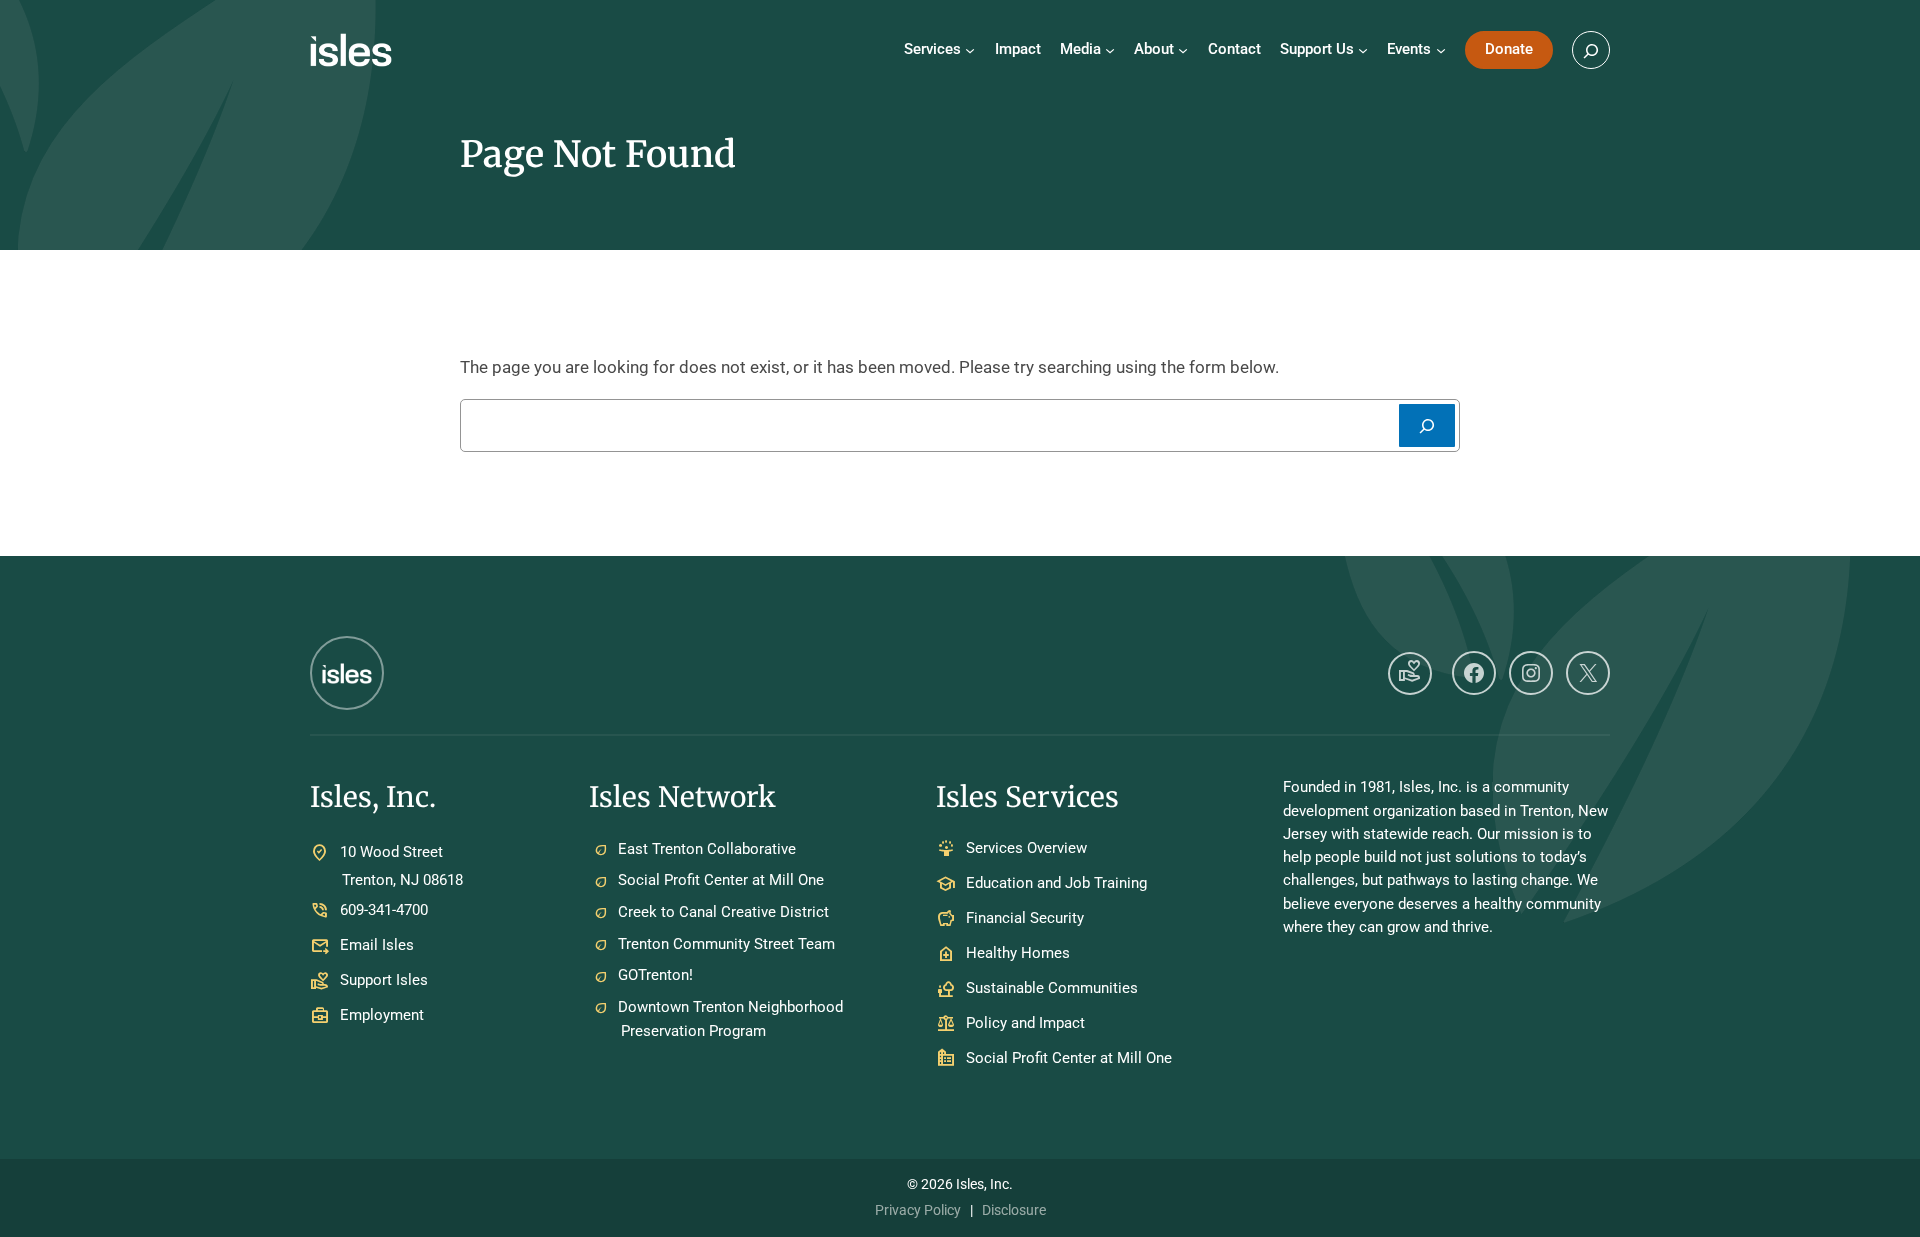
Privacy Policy (918, 1210)
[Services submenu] (970, 50)
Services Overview (1026, 849)
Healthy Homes (1018, 954)
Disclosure (1014, 1210)
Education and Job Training (1056, 884)
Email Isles (377, 945)
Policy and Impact (1025, 1024)
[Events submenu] (1441, 50)
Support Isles (384, 980)
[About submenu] (1183, 50)
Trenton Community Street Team (726, 944)
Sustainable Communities (1052, 989)
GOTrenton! (655, 975)
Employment (382, 1015)
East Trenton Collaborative (707, 849)
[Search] (1427, 425)
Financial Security (1025, 919)
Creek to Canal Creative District (723, 912)
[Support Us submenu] (1363, 50)
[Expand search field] (1591, 50)
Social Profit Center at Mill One (721, 880)
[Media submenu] (1110, 50)
